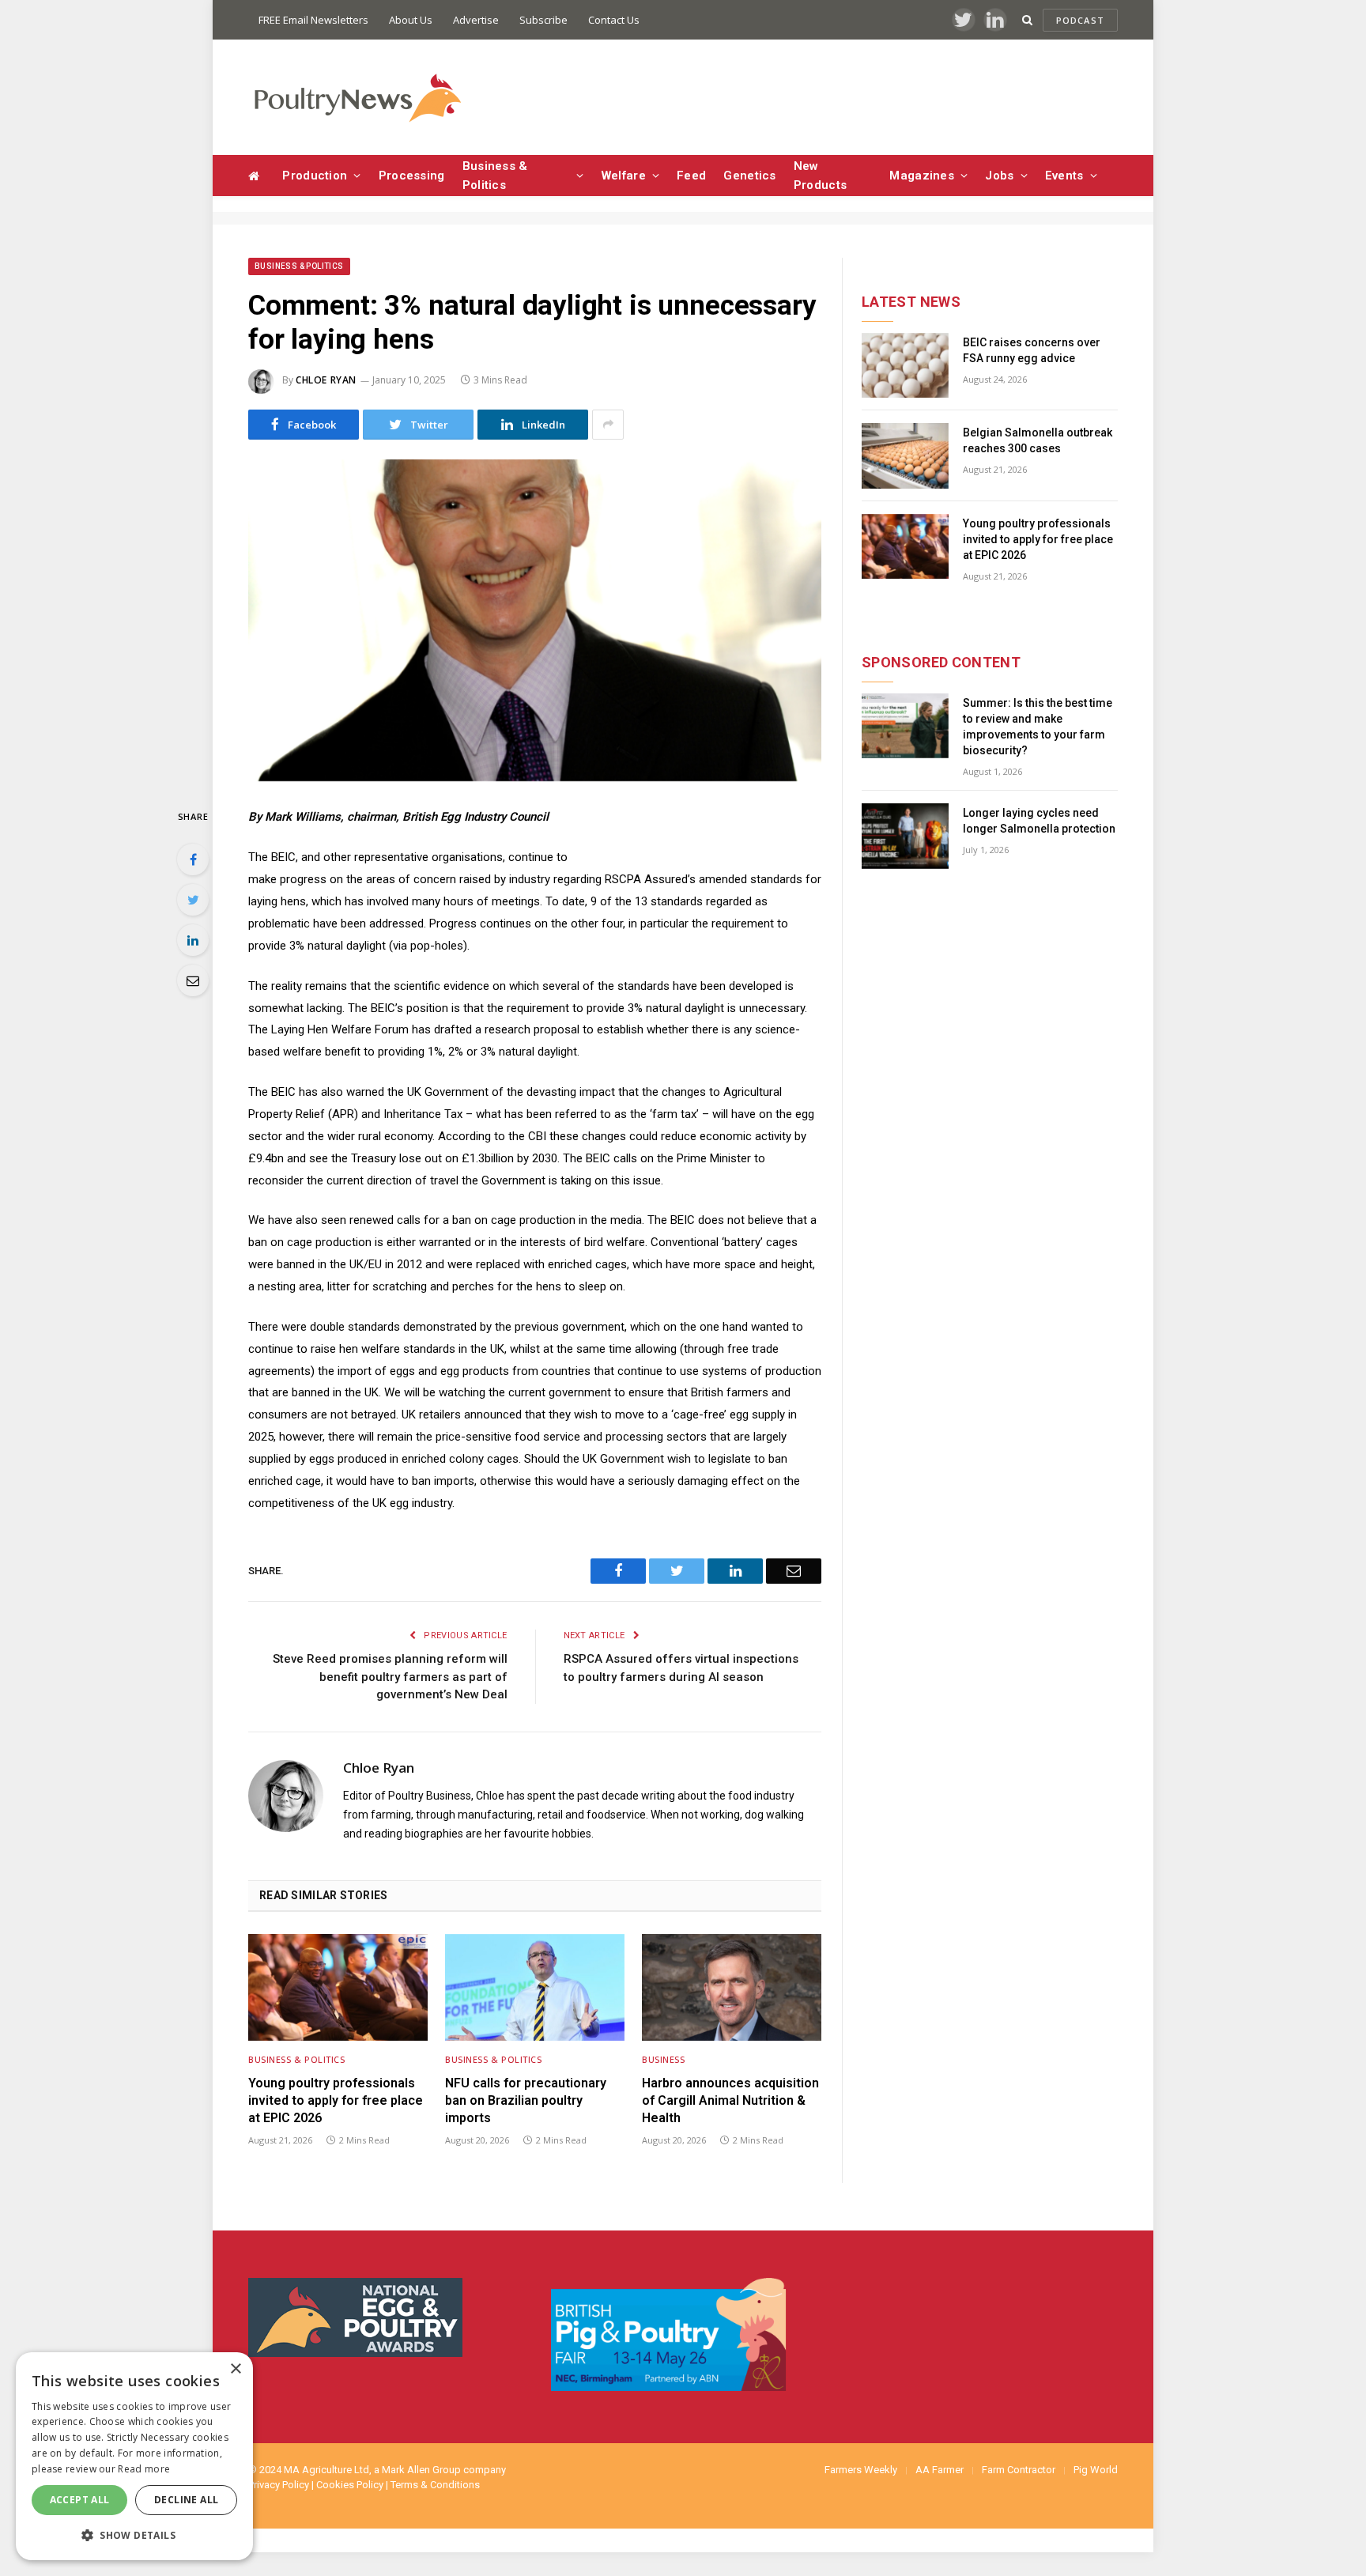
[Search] (1027, 20)
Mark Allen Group (421, 2470)
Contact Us (614, 20)
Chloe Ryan (326, 380)
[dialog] (134, 2456)
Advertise (476, 20)
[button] (134, 2535)
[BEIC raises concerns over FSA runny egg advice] (905, 366)
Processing (412, 176)
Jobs (999, 176)
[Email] (193, 980)
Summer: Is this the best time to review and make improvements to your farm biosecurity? (1038, 727)
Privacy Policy (279, 2485)
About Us (411, 20)
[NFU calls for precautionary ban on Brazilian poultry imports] (535, 1987)
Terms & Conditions (435, 2485)
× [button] (235, 2369)
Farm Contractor (1019, 2470)
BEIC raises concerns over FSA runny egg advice (1032, 350)
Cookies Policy (350, 2485)
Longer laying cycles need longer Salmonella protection (1039, 821)
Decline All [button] (186, 2500)
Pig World (1096, 2470)
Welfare (624, 176)
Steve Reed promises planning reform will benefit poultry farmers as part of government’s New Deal (390, 1677)
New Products (820, 176)
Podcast (1080, 20)
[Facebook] (193, 859)
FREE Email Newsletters (313, 20)
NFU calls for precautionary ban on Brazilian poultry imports (526, 2100)
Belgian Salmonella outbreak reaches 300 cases (1038, 440)
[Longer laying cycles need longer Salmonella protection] (905, 836)
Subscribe (543, 20)
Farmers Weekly (861, 2470)
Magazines (922, 176)
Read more (144, 2469)
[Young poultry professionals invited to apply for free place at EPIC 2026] (338, 1987)
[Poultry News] (357, 98)
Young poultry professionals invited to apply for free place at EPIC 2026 (336, 2100)
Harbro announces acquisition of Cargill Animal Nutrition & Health (730, 2100)
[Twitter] (193, 900)
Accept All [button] (80, 2500)
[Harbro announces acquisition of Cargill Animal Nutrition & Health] (732, 1987)
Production (315, 176)
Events (1064, 176)
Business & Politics (495, 176)
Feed (691, 176)
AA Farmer (940, 2470)
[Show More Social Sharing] (608, 425)
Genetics (749, 176)
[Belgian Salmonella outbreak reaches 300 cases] (905, 456)
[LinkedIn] (193, 940)
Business (663, 2059)
